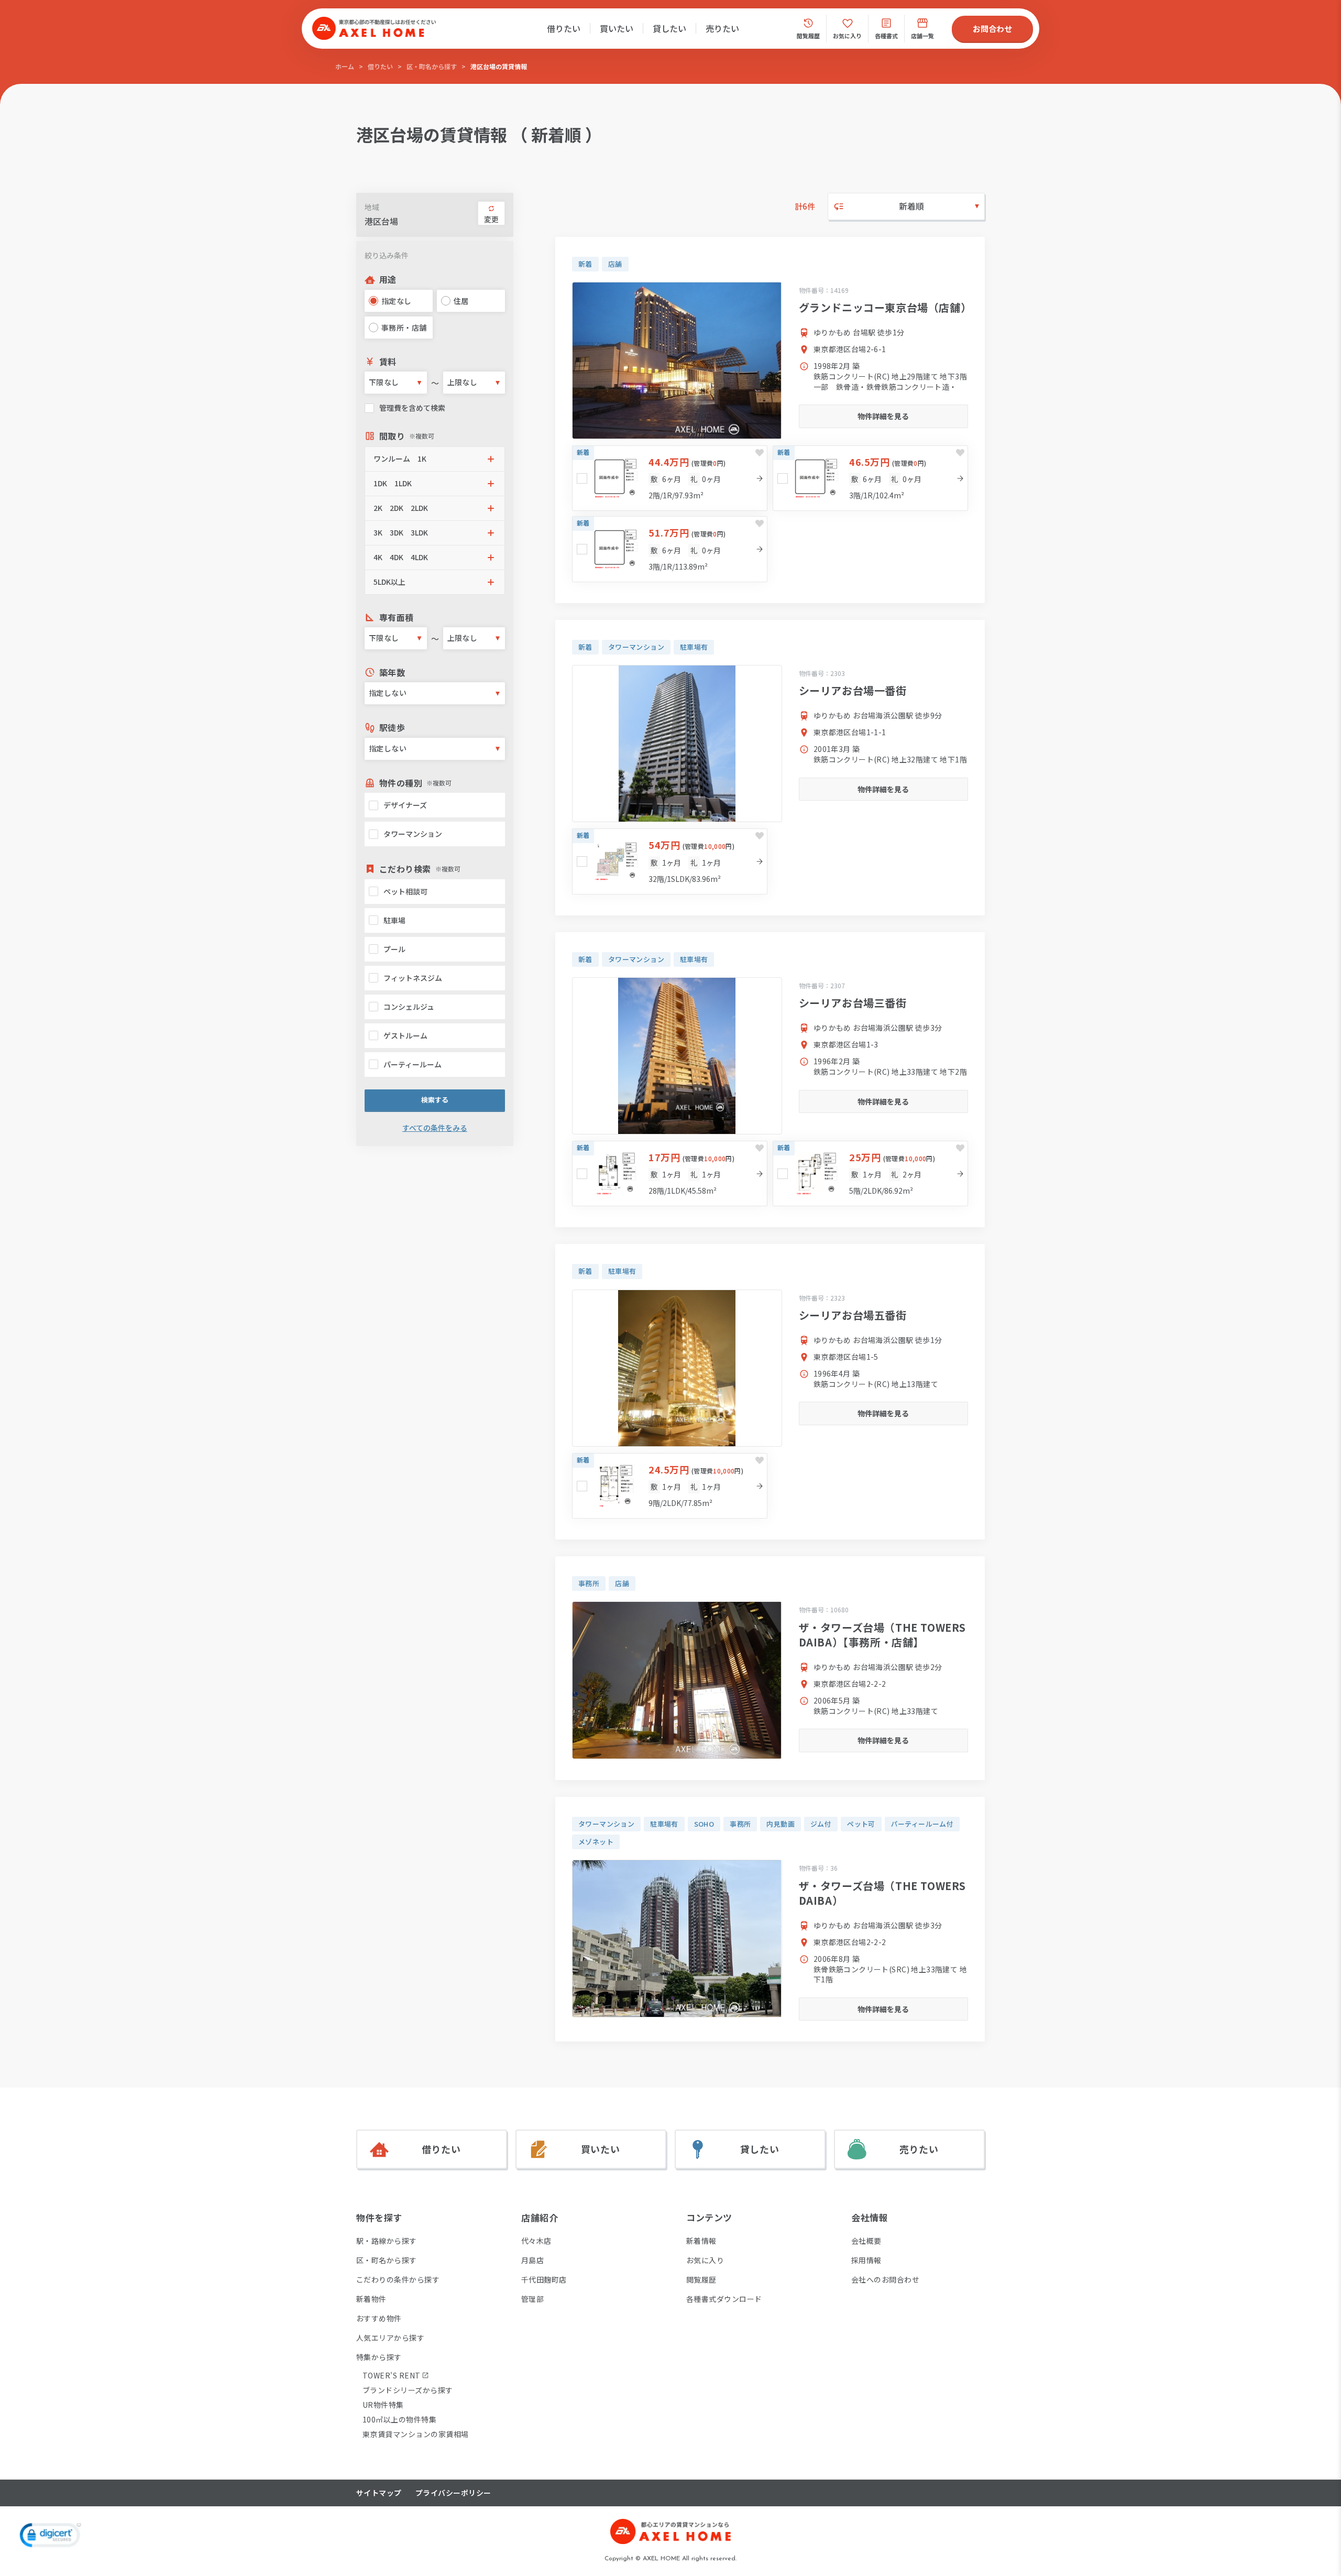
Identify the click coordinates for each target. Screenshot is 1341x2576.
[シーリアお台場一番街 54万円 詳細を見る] (670, 861)
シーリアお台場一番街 (853, 690)
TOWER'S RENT (392, 2375)
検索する (435, 1100)
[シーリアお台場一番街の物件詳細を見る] (677, 744)
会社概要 (866, 2241)
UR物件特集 (383, 2405)
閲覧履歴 (701, 2279)
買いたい (617, 28)
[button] (435, 459)
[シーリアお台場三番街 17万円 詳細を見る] (670, 1174)
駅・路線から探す (387, 2241)
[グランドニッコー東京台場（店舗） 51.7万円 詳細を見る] (670, 549)
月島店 (532, 2260)
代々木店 (536, 2241)
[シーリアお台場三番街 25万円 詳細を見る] (870, 1174)
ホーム (345, 66)
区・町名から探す (432, 66)
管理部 (532, 2299)
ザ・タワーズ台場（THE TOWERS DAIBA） (882, 1893)
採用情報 (866, 2260)
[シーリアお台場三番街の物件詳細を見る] (677, 1056)
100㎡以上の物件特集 (399, 2419)
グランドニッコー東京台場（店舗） (885, 307)
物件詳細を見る (883, 416)
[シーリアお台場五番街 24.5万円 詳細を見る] (670, 1486)
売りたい (722, 28)
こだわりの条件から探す (398, 2279)
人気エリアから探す (390, 2338)
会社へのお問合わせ (885, 2279)
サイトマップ (379, 2493)
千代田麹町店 (544, 2279)
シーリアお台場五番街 (853, 1315)
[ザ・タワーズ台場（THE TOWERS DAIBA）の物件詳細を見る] (677, 1939)
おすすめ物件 (379, 2318)
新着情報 (701, 2241)
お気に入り (705, 2260)
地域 (372, 207)
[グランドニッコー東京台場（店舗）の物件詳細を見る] (677, 361)
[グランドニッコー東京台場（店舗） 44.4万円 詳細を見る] (670, 478)
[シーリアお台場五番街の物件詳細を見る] (677, 1368)
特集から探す (379, 2357)
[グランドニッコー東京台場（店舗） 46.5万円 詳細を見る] (870, 478)
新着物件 (371, 2299)
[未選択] (582, 478)
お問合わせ (992, 29)
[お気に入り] (760, 453)
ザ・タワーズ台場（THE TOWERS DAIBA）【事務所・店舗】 (882, 1635)
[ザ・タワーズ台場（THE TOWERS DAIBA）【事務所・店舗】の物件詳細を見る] (677, 1680)
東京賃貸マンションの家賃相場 (416, 2434)
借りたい (564, 28)
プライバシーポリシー (453, 2493)
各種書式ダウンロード (724, 2299)
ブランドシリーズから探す (408, 2390)
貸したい (669, 28)
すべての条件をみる (435, 1128)
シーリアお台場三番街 (853, 1003)
